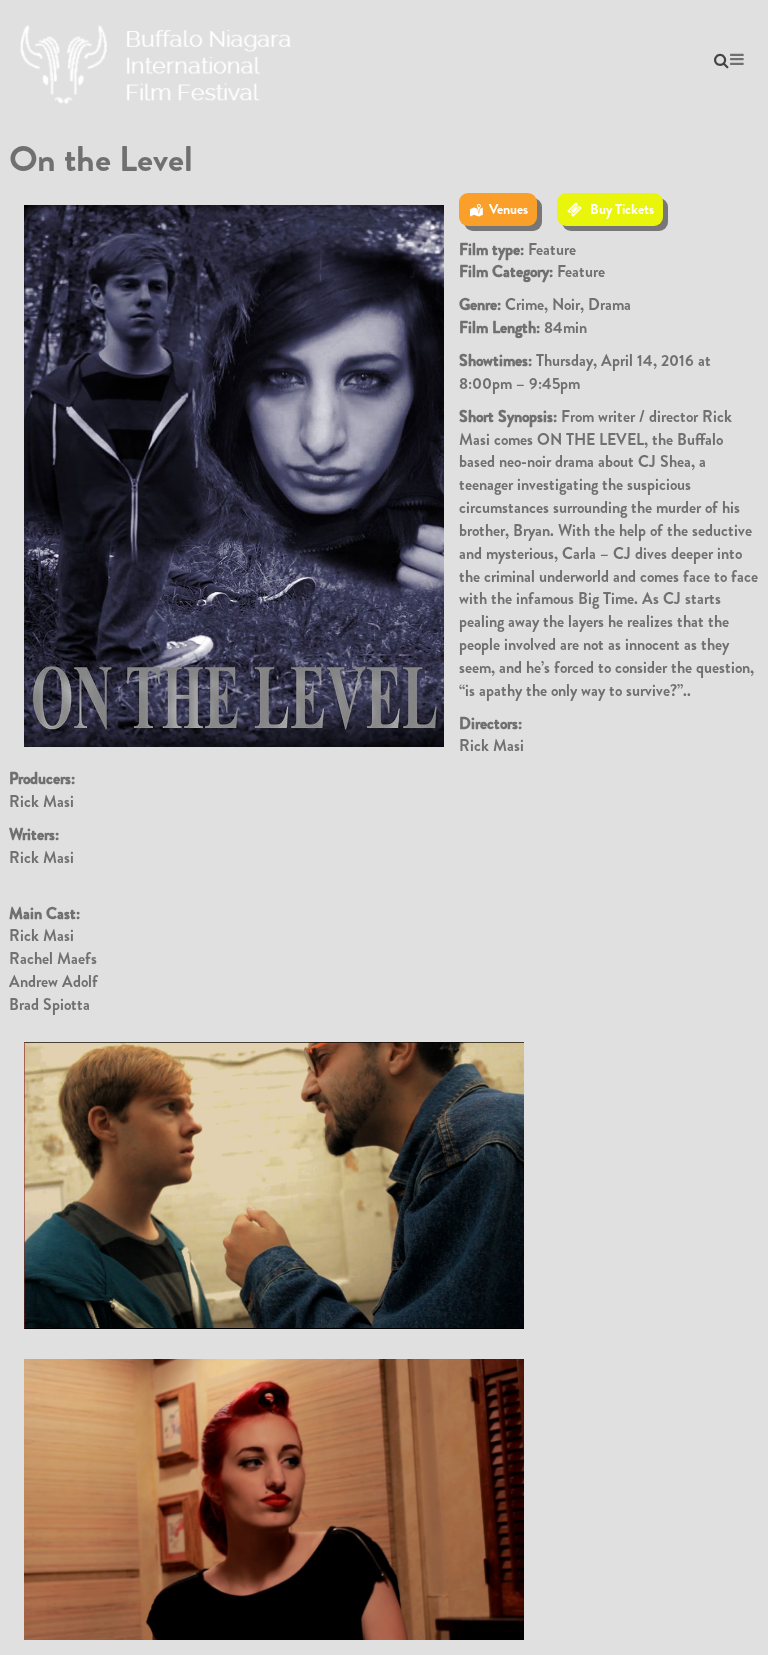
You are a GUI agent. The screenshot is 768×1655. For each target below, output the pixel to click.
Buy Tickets (622, 209)
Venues (508, 209)
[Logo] (159, 59)
